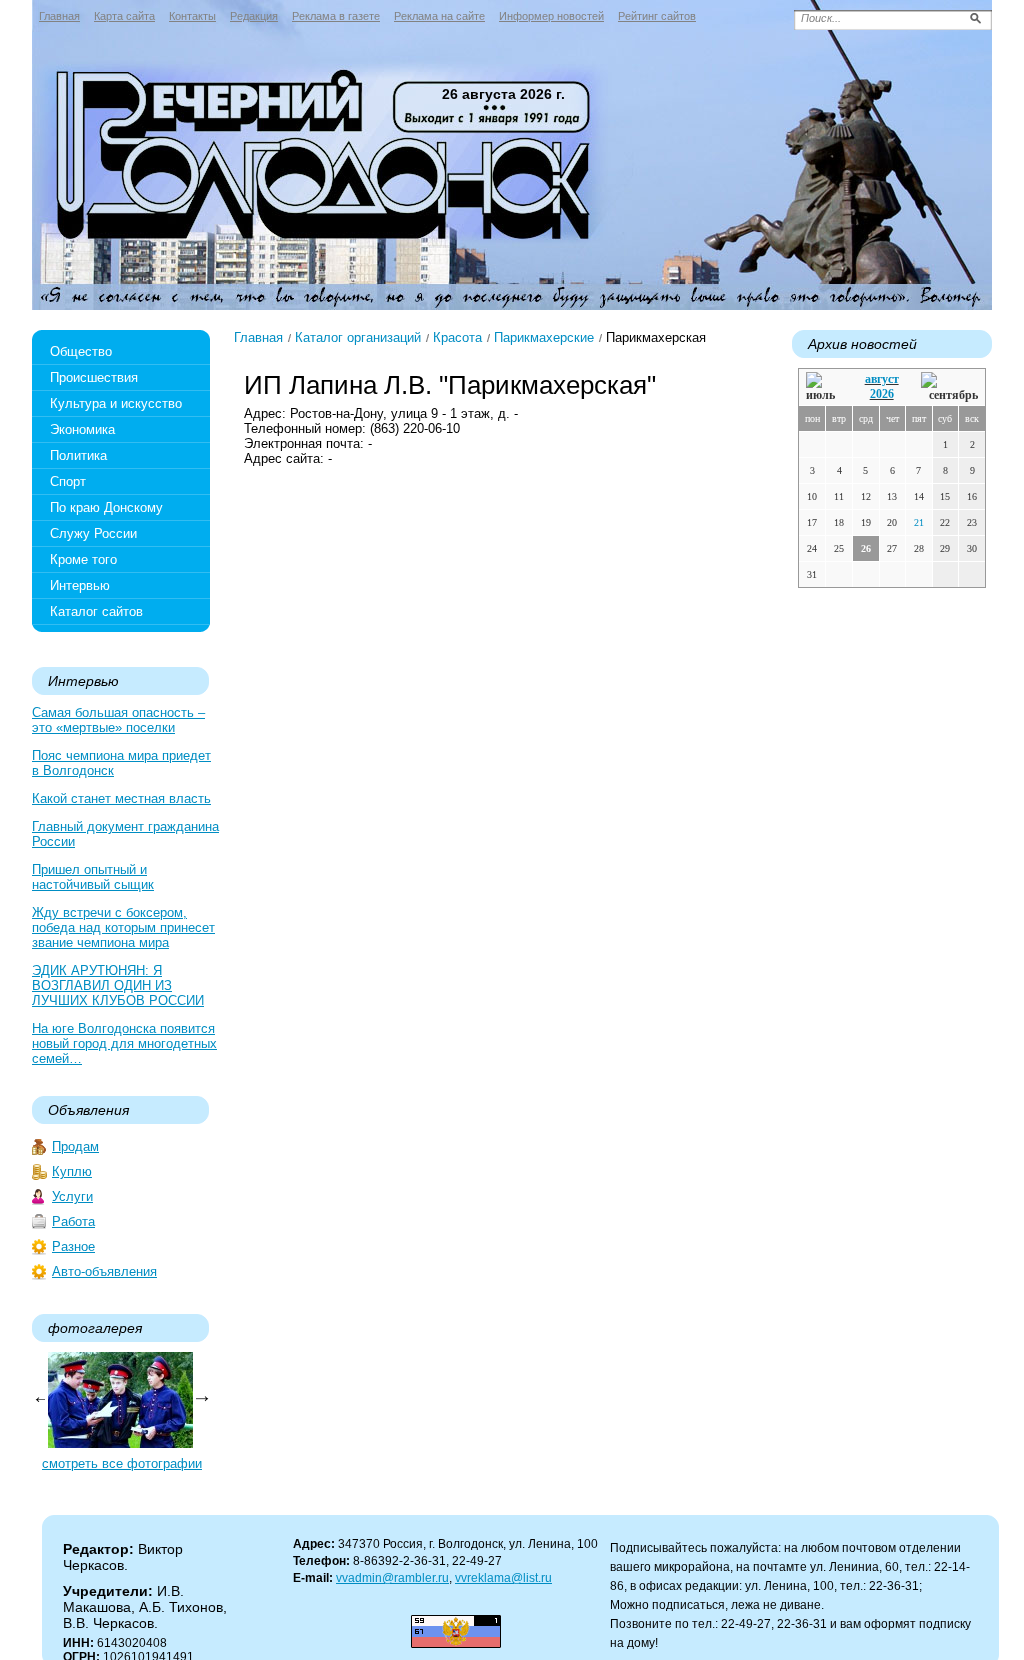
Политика (78, 455)
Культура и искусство (116, 403)
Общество (81, 351)
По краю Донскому (106, 507)
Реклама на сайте (439, 16)
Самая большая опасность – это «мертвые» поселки (118, 720)
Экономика (82, 429)
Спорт (68, 481)
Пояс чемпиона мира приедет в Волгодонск (121, 763)
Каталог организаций (358, 337)
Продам (75, 1146)
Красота (457, 337)
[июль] (824, 387)
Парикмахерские (544, 337)
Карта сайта (124, 16)
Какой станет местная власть (121, 798)
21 (919, 522)
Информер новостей (551, 16)
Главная (59, 16)
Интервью (80, 585)
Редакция (254, 16)
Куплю (72, 1171)
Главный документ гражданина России (125, 834)
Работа (73, 1221)
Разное (73, 1246)
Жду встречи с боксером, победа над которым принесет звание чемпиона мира (123, 927)
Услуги (72, 1196)
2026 (882, 394)
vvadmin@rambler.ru (392, 1578)
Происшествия (94, 377)
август (882, 379)
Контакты (192, 16)
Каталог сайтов (96, 611)
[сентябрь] (949, 387)
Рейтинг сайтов (657, 16)
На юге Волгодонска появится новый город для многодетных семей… (124, 1043)
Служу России (93, 533)
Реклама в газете (336, 16)
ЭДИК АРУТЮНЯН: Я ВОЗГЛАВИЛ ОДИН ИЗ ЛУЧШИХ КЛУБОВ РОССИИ (118, 985)
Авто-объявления (104, 1271)
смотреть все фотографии (122, 1463)
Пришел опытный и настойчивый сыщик (93, 877)
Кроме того (83, 559)
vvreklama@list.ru (503, 1578)
